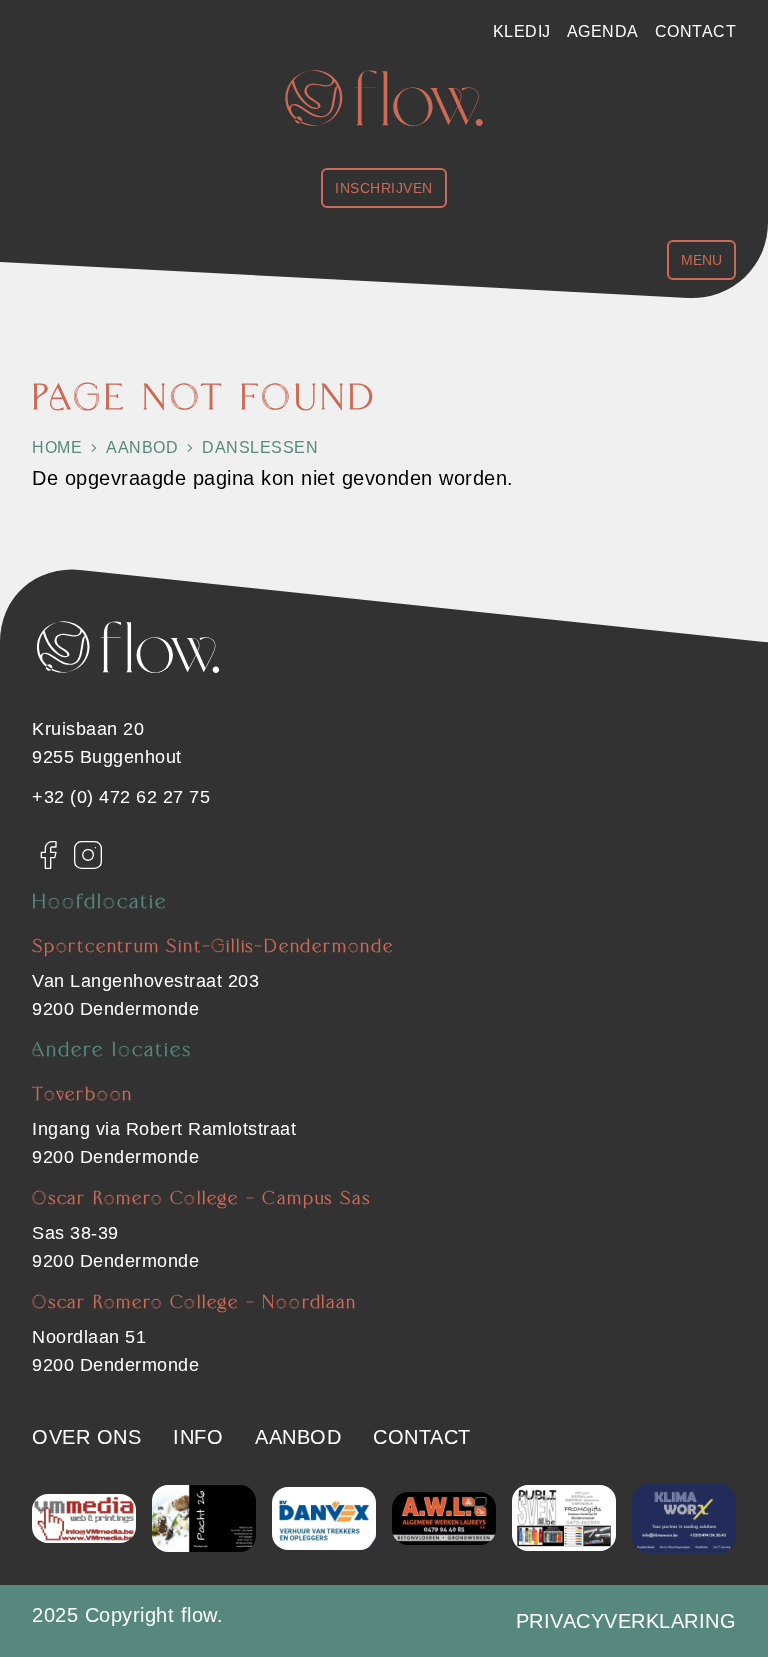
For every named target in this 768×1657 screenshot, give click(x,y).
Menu (701, 260)
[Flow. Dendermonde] (384, 98)
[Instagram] (88, 855)
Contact (696, 31)
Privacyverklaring (626, 1621)
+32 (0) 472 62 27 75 (121, 797)
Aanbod (298, 1437)
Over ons (86, 1437)
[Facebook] (48, 855)
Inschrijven (384, 188)
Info (198, 1437)
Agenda (603, 31)
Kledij (522, 31)
